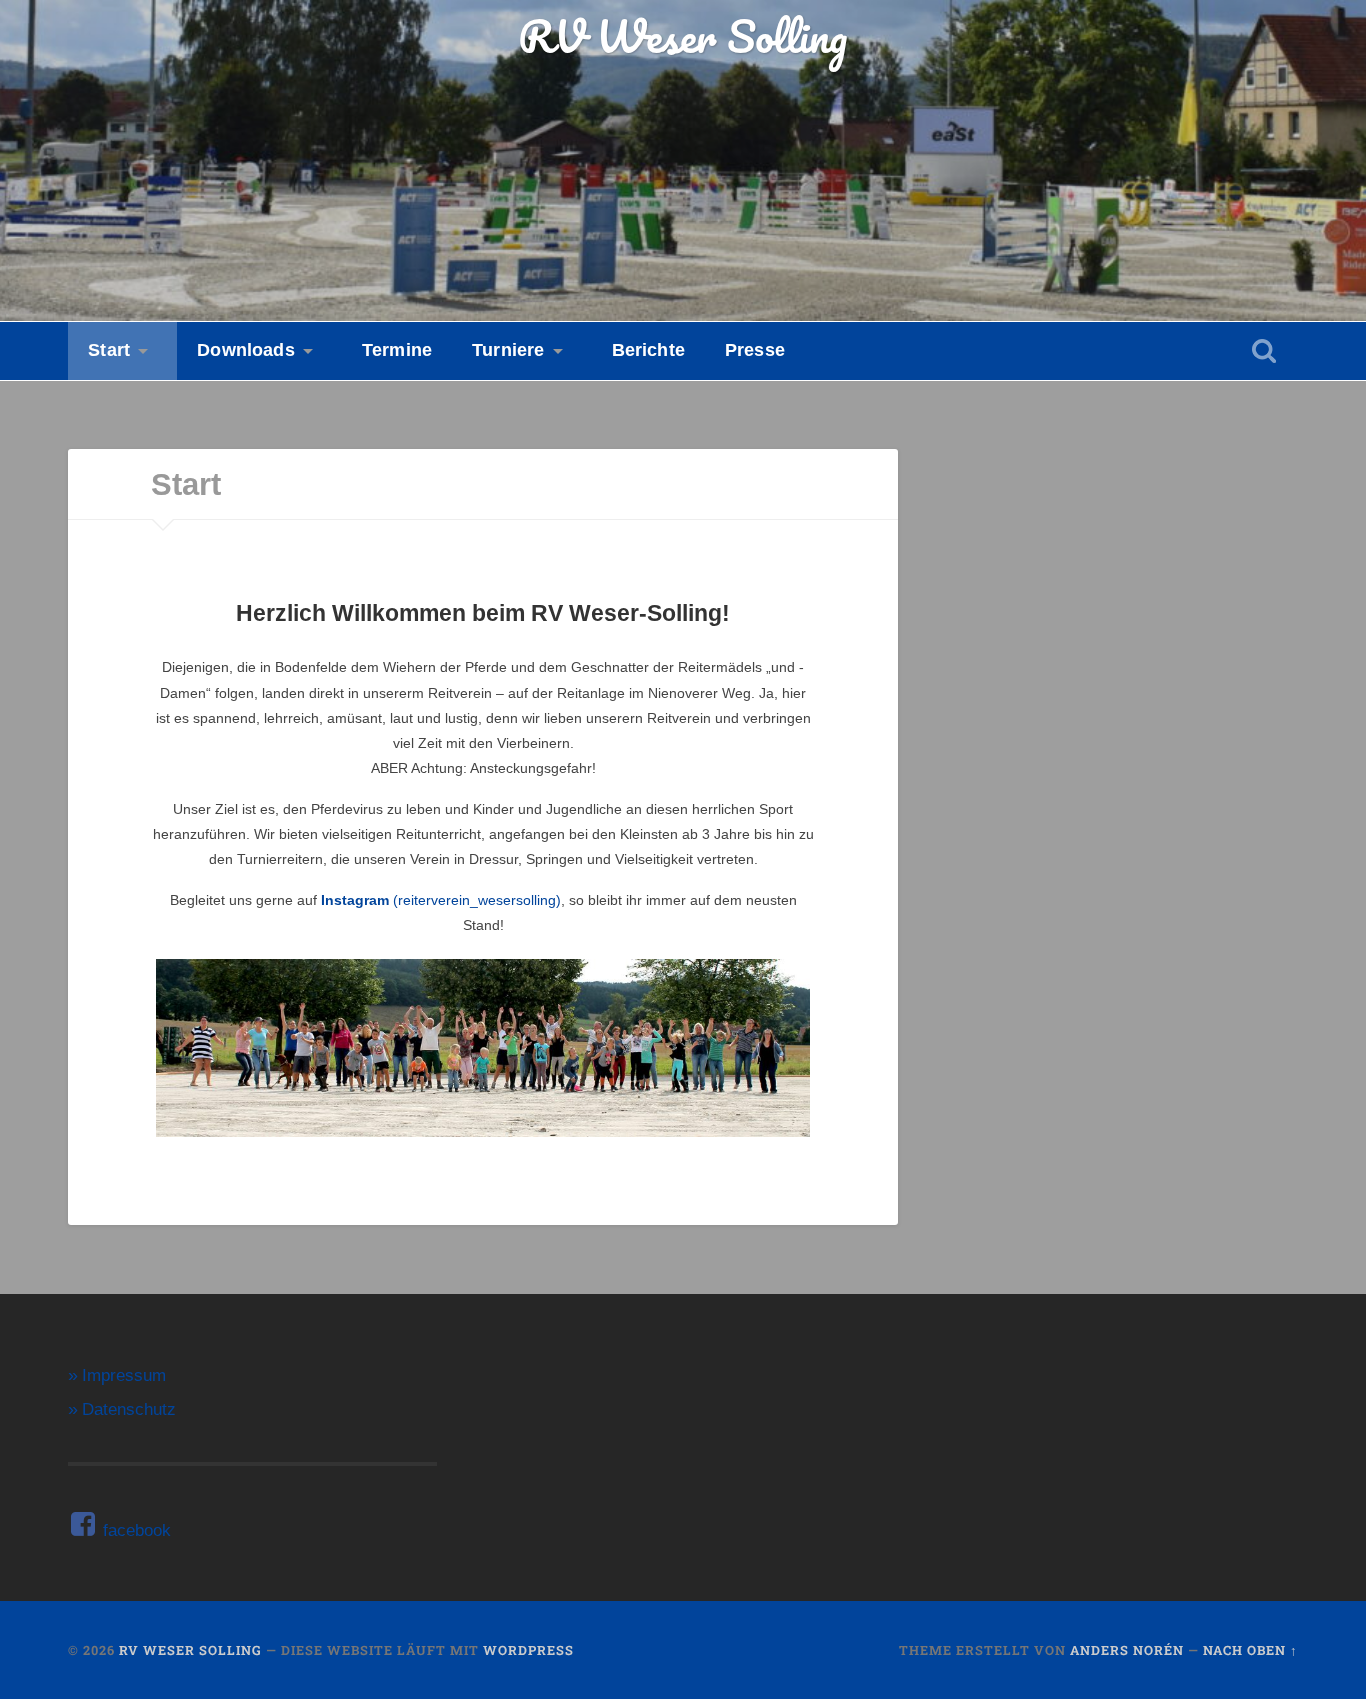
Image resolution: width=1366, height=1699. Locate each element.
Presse (755, 350)
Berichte (648, 350)
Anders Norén (1127, 1650)
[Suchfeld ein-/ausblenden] (1264, 350)
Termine (397, 350)
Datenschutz (129, 1409)
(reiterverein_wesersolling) (441, 900)
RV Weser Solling (682, 35)
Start (109, 350)
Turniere (508, 350)
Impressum (124, 1375)
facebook (134, 1530)
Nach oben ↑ (1250, 1650)
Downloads (246, 350)
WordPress (528, 1650)
